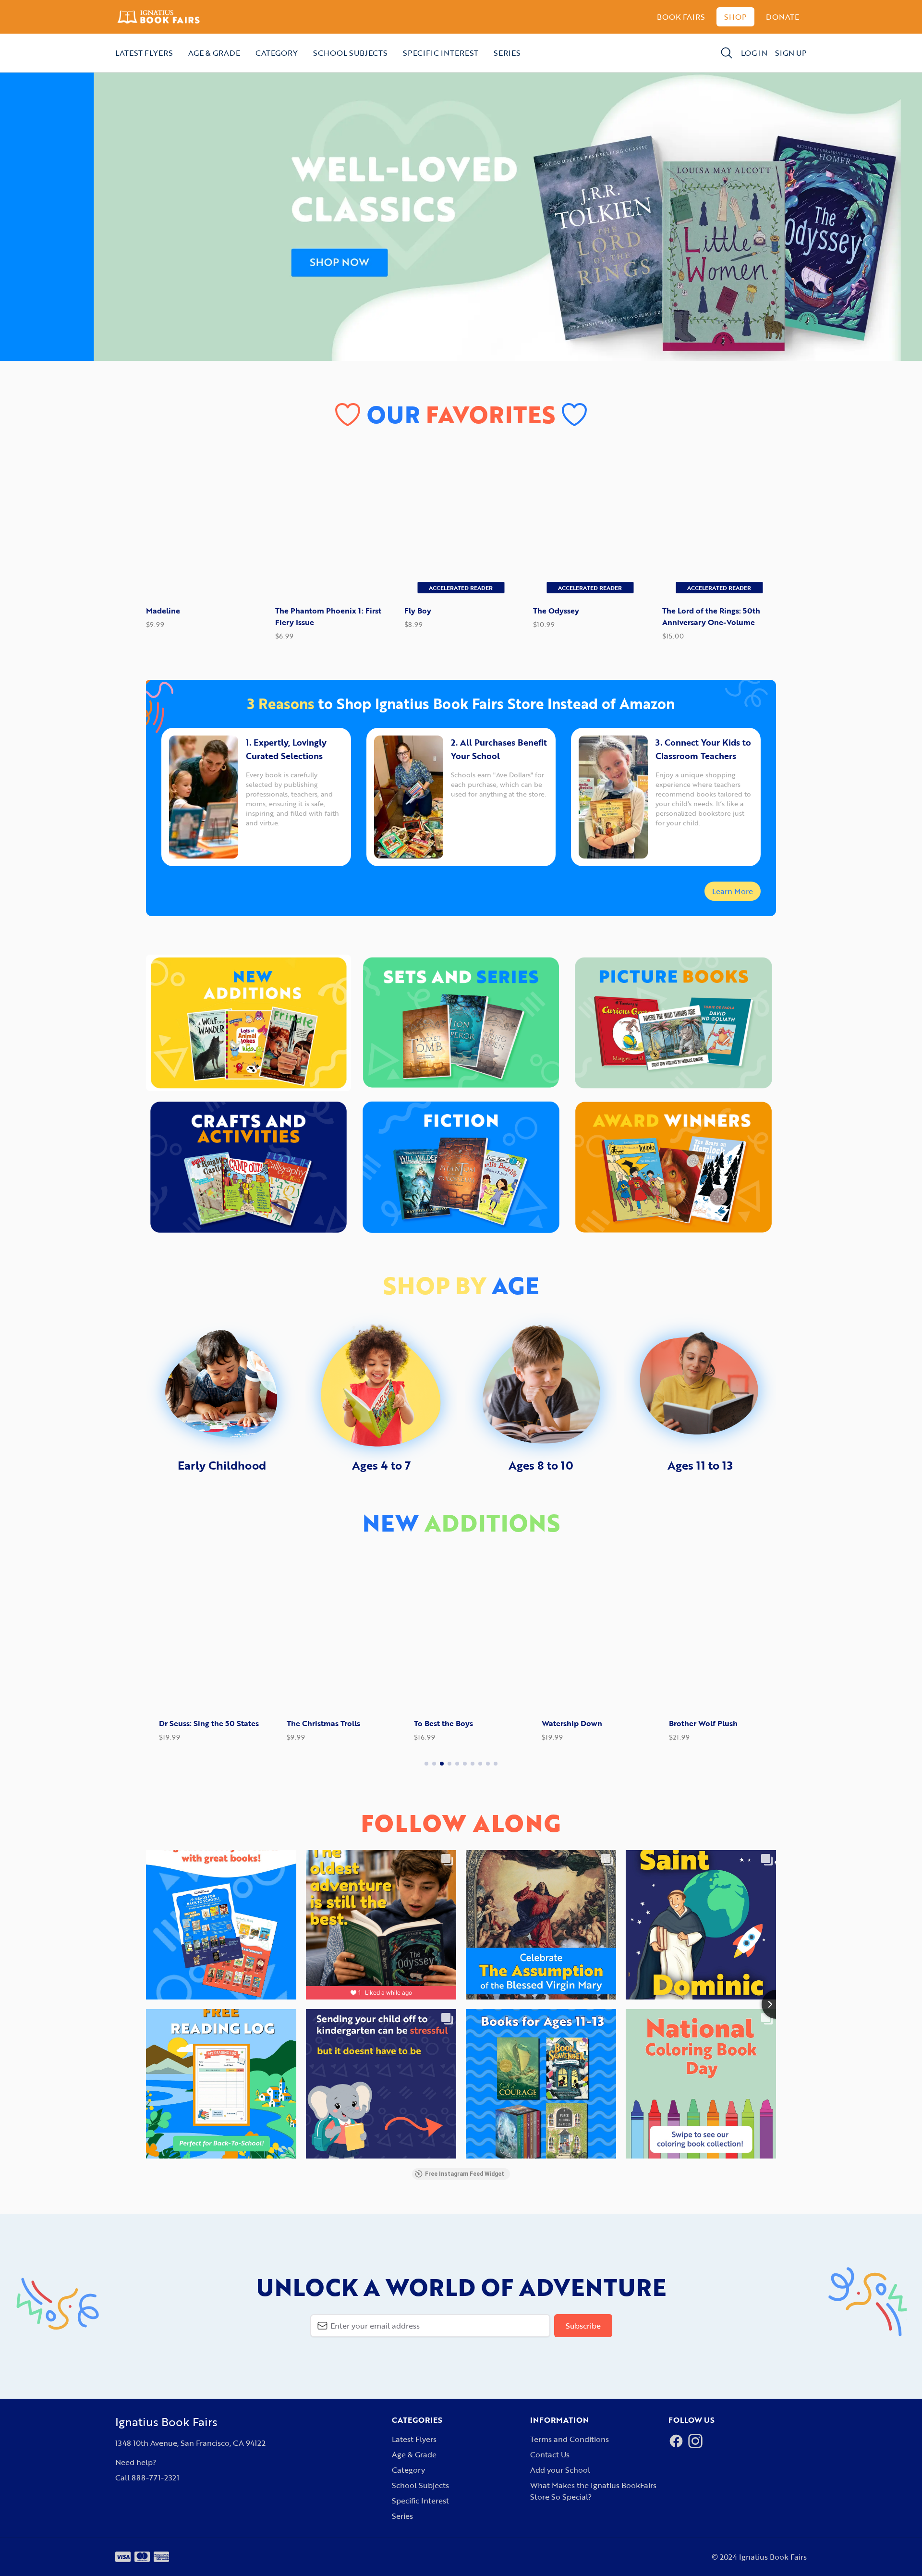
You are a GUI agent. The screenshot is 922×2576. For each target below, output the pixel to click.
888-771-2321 (155, 2478)
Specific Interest (441, 53)
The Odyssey (556, 611)
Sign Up (791, 53)
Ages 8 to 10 (541, 1465)
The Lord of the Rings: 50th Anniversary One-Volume (711, 616)
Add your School (560, 2470)
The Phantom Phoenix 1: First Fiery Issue (328, 616)
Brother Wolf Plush (690, 1723)
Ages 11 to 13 (700, 1465)
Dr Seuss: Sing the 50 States (196, 1723)
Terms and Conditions (570, 2439)
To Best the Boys (431, 1723)
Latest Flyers (144, 53)
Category (277, 53)
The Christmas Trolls (310, 1723)
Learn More (733, 891)
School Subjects (350, 53)
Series (507, 53)
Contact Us (550, 2454)
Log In (754, 53)
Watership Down (559, 1723)
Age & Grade (214, 53)
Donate (782, 17)
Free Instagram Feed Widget (465, 2174)
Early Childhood (222, 1465)
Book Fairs (681, 17)
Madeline (163, 611)
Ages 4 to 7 (381, 1465)
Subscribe (583, 2326)
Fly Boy (418, 611)
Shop (735, 17)
